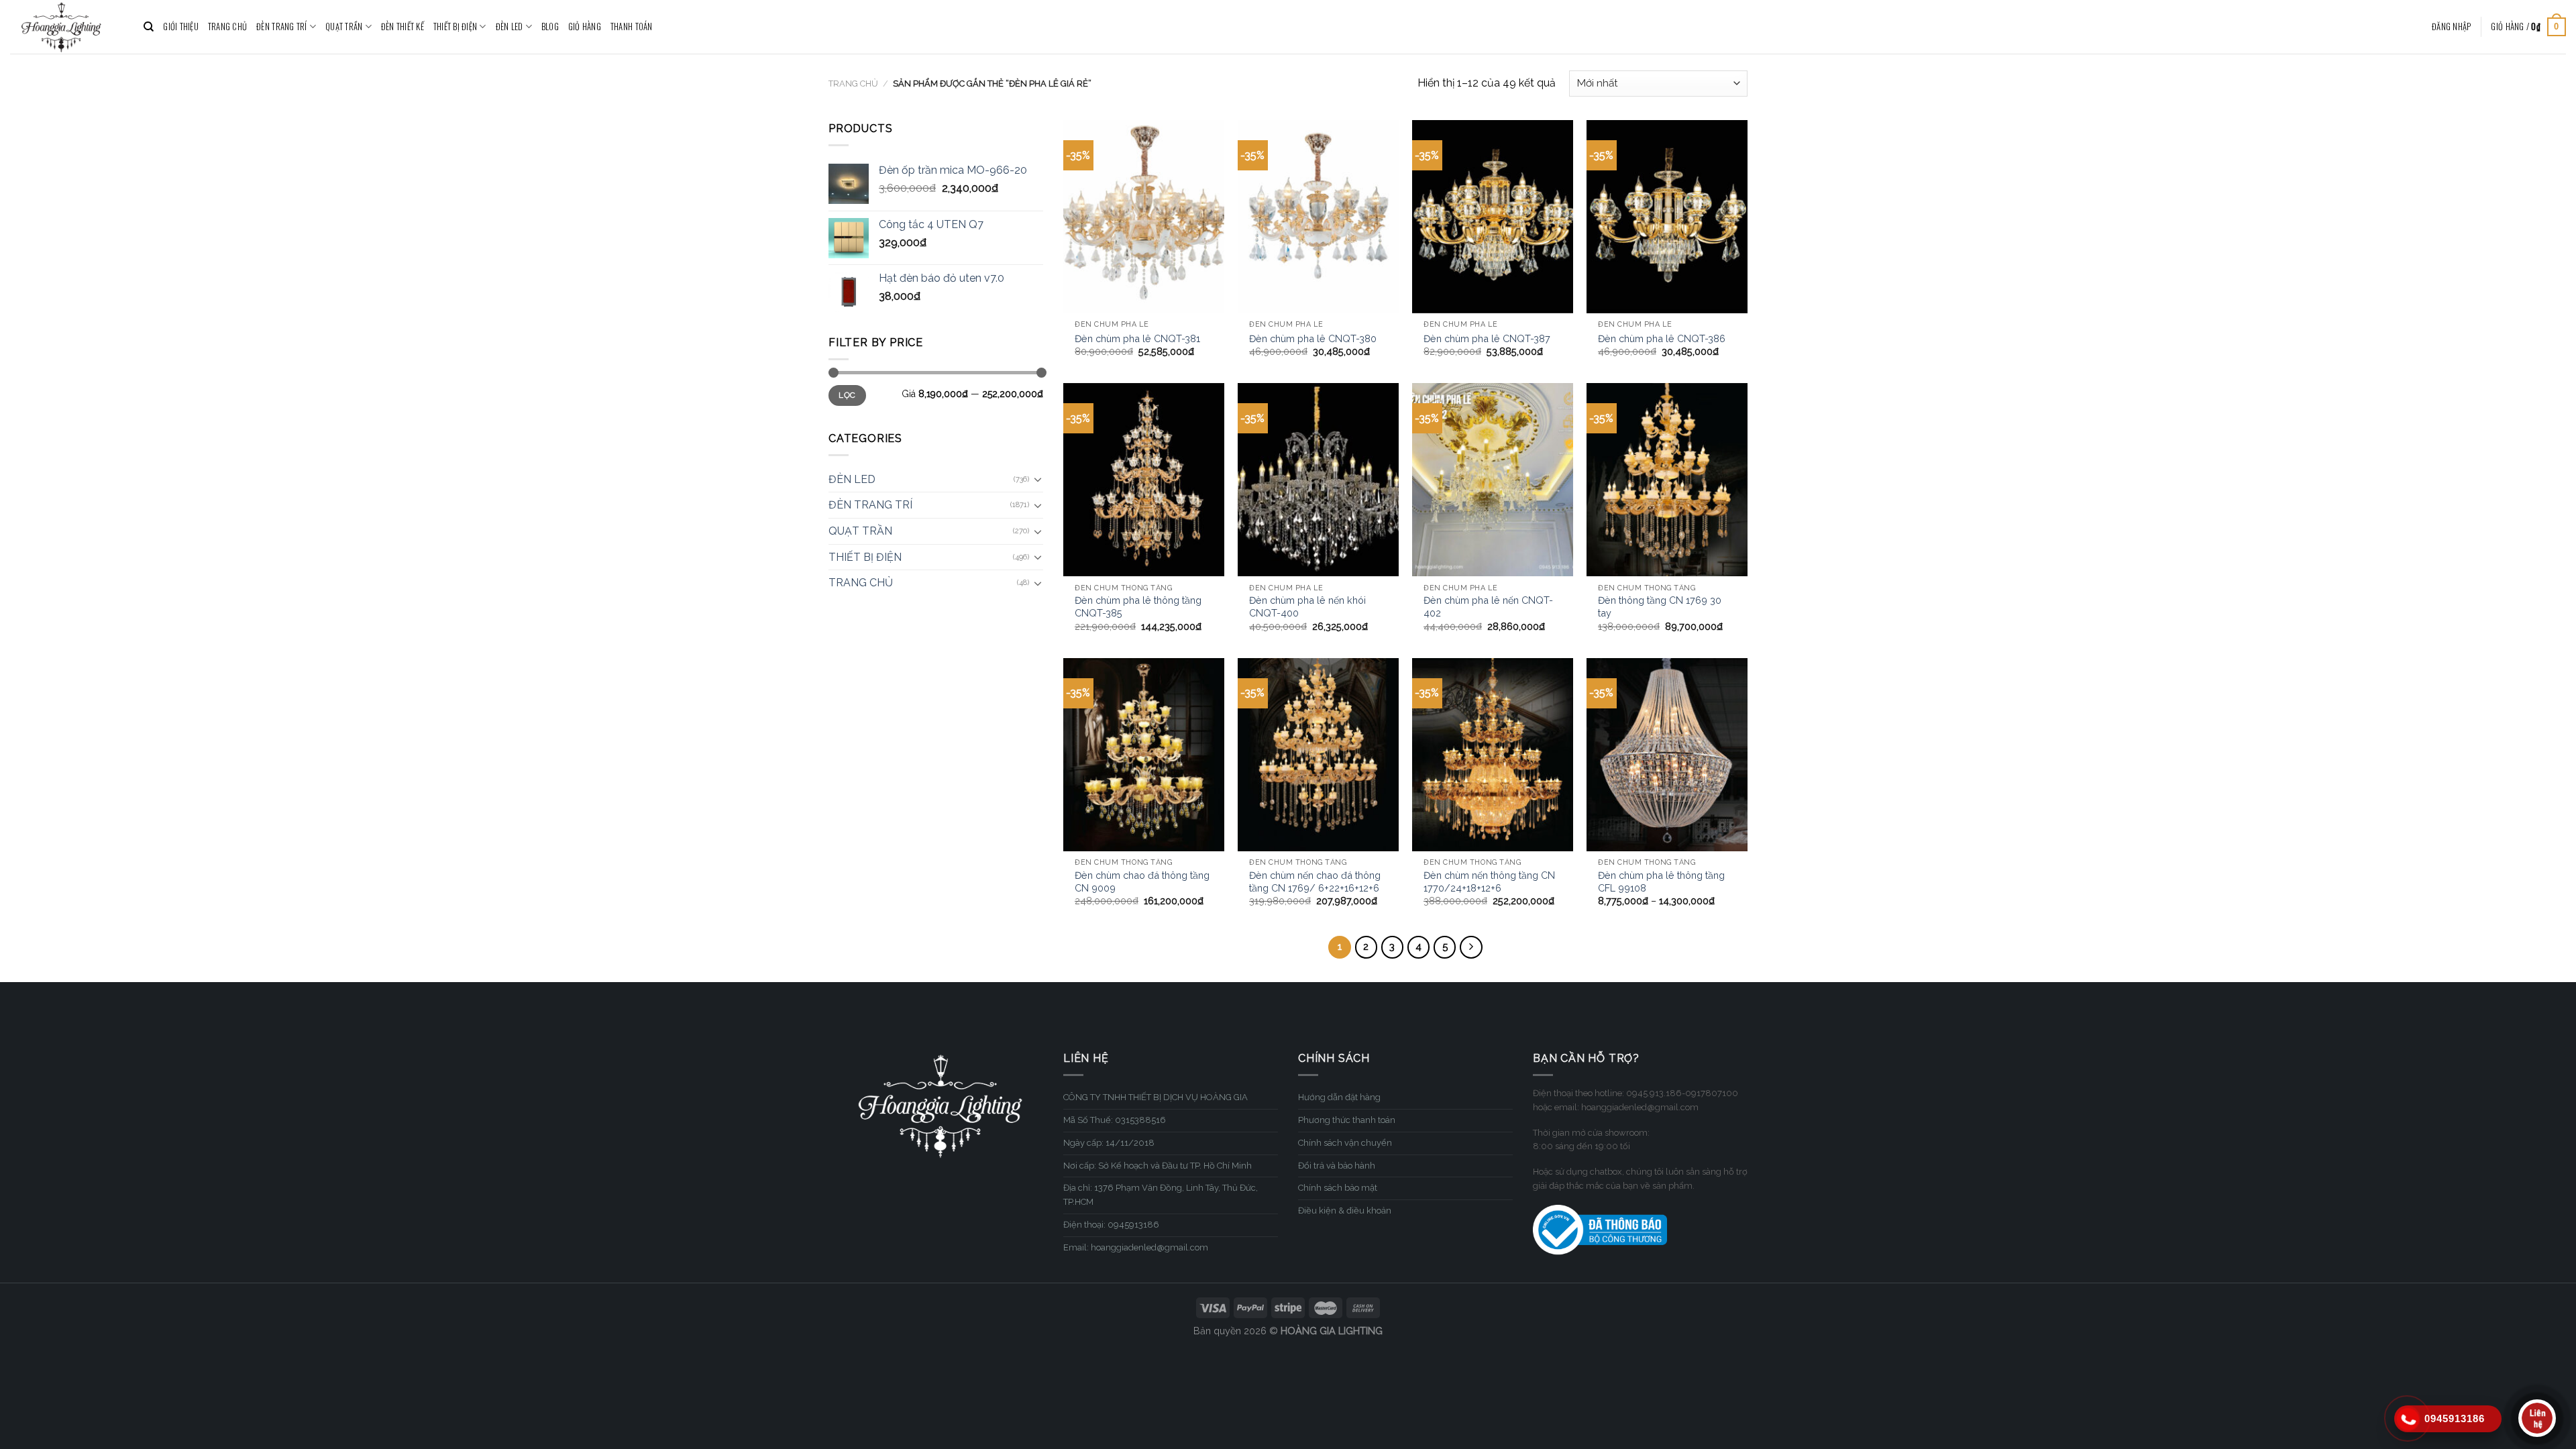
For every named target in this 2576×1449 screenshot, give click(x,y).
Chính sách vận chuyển (1345, 1143)
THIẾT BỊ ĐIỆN (455, 26)
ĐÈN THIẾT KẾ (402, 26)
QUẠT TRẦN (344, 26)
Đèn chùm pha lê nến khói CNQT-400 (1307, 606)
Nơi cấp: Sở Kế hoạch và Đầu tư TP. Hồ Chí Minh (1158, 1166)
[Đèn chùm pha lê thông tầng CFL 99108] (1667, 755)
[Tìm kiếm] (149, 27)
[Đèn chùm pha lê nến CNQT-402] (1493, 480)
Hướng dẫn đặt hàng (1339, 1097)
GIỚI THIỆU (181, 26)
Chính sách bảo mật (1338, 1188)
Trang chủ (853, 84)
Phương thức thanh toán (1347, 1120)
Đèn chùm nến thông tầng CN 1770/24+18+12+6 (1489, 881)
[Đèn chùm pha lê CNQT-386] (1667, 217)
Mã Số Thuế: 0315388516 (1115, 1120)
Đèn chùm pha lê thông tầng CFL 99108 (1661, 881)
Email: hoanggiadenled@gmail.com (1136, 1247)
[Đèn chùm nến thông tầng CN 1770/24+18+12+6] (1493, 755)
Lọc (847, 395)
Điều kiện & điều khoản (1345, 1211)
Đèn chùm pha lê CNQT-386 (1662, 338)
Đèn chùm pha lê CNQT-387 (1487, 338)
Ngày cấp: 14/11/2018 (1109, 1143)
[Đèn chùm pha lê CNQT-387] (1493, 217)
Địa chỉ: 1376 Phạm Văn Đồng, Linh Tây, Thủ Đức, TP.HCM (1161, 1195)
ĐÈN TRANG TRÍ (281, 26)
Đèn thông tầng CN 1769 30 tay (1660, 606)
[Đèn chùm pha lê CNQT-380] (1318, 217)
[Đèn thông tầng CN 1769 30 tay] (1667, 480)
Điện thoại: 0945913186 (1111, 1225)
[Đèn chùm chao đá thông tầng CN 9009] (1144, 755)
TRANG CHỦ (227, 26)
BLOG (550, 26)
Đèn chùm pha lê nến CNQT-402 (1488, 606)
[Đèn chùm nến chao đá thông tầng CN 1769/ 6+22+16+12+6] (1318, 755)
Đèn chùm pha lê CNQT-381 (1137, 338)
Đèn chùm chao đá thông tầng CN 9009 (1142, 881)
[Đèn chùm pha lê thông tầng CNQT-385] (1144, 480)
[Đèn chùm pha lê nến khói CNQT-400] (1318, 480)
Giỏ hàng (585, 26)
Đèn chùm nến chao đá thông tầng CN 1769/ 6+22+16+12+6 (1315, 881)
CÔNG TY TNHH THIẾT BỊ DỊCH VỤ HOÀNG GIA (1156, 1097)
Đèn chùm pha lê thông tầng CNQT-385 (1138, 606)
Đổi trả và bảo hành (1337, 1166)
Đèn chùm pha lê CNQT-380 (1313, 338)
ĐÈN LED (509, 26)
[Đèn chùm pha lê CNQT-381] (1144, 217)
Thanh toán (632, 26)
